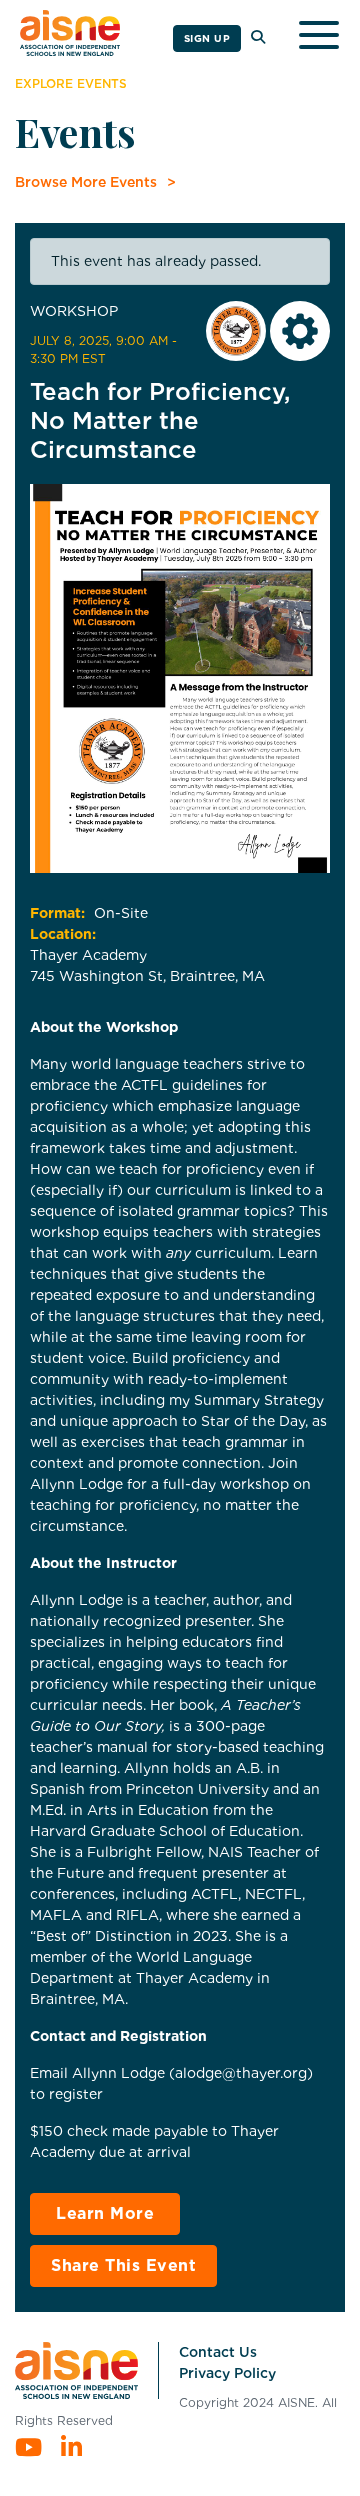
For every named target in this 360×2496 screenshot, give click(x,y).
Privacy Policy (227, 2373)
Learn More (105, 2213)
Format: (57, 913)
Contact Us (218, 2352)
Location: (63, 934)
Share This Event (123, 2265)
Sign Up (207, 38)
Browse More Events (86, 182)
